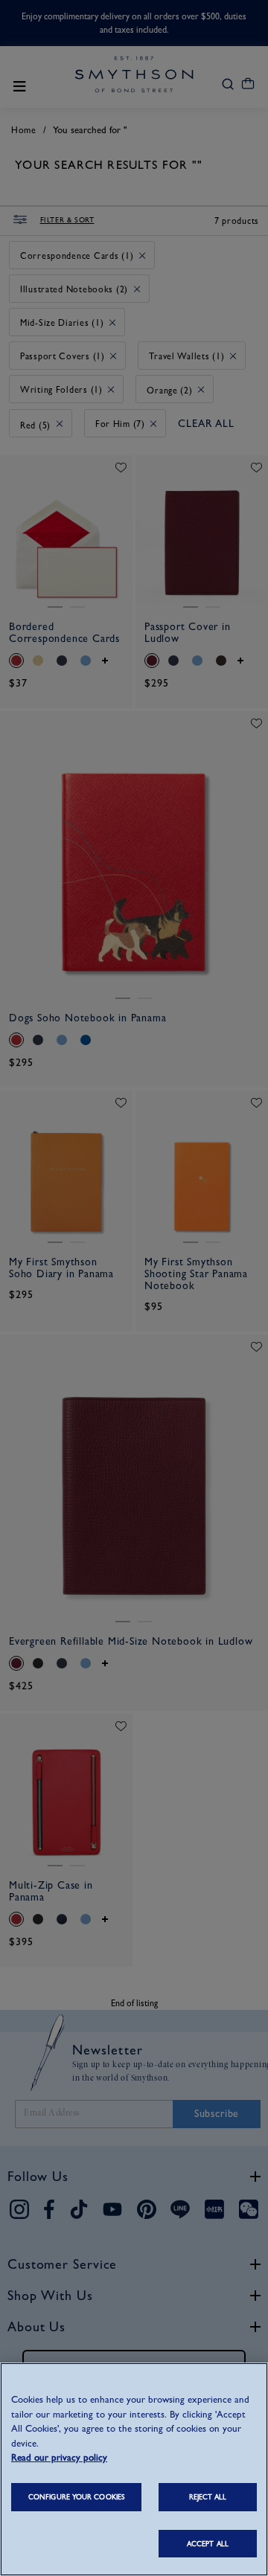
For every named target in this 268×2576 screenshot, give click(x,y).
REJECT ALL (208, 2497)
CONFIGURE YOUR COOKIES (76, 2497)
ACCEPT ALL (208, 2544)
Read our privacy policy (59, 2457)
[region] (134, 2469)
